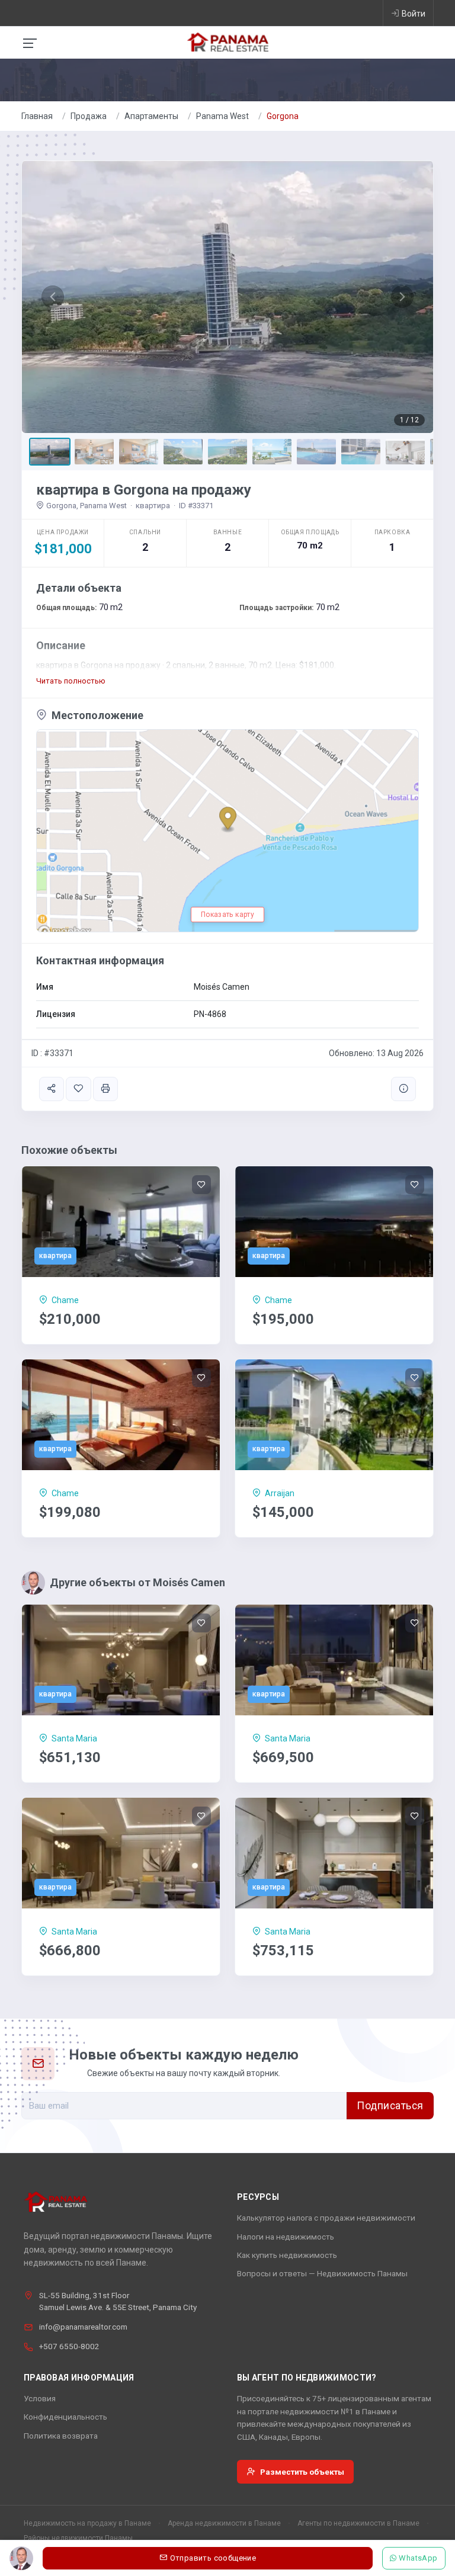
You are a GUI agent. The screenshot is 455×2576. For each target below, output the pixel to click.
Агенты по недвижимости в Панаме (358, 2523)
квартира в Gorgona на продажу (144, 490)
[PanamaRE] (227, 41)
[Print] (105, 1089)
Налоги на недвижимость (286, 2237)
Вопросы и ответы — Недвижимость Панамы (322, 2273)
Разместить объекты (302, 2472)
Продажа (89, 116)
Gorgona (283, 116)
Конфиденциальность (65, 2417)
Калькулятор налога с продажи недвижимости (326, 2218)
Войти (414, 14)
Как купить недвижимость (287, 2255)
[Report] (403, 1089)
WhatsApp (419, 2558)
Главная (37, 116)
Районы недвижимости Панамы (78, 2538)
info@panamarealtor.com (83, 2327)
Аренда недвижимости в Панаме (224, 2523)
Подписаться (390, 2106)
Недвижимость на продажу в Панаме (87, 2523)
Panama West (222, 116)
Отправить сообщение (213, 2558)
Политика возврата (61, 2436)
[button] (53, 297)
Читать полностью (71, 681)
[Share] (52, 1089)
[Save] (78, 1089)
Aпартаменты (151, 116)
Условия (40, 2398)
